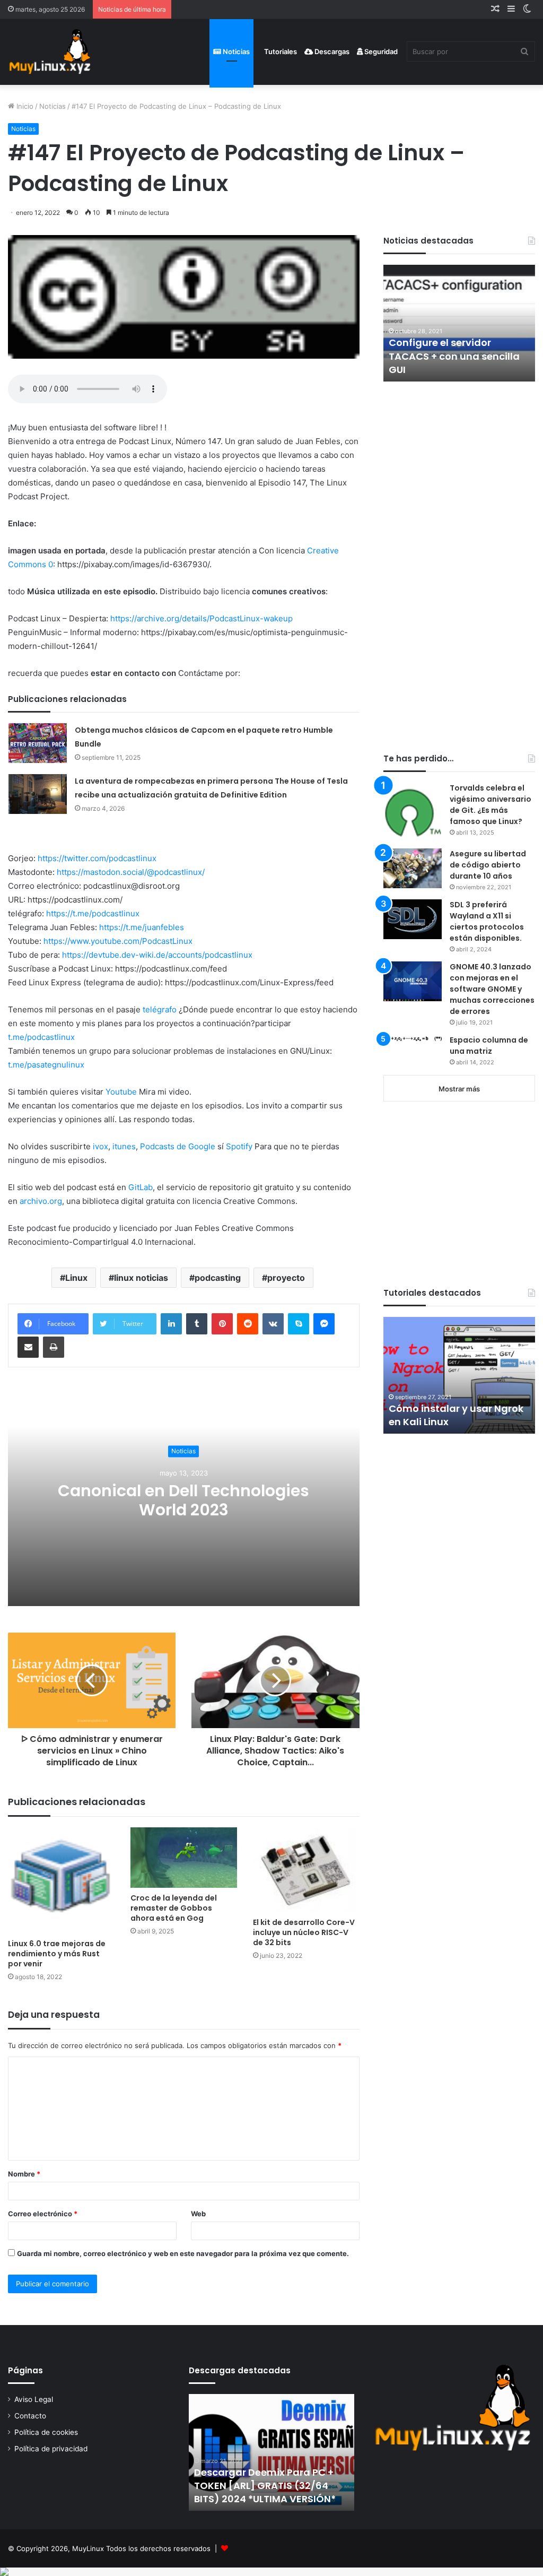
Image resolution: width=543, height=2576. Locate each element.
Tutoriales (280, 51)
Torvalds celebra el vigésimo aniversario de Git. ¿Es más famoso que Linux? (491, 805)
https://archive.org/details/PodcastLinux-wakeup (202, 618)
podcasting (218, 1278)
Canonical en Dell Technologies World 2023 (183, 1500)
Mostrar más (459, 1089)
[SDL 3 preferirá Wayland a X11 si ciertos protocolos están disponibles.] (413, 919)
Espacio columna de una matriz (489, 1046)
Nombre (24, 2174)
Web (198, 2214)
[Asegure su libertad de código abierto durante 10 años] (413, 868)
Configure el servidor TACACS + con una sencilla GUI (454, 356)
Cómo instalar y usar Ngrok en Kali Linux (456, 1415)
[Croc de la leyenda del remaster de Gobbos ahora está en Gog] (184, 1858)
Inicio (24, 106)
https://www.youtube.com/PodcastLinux (118, 941)
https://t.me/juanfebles (142, 927)
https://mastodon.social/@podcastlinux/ (131, 872)
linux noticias (141, 1278)
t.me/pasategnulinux (46, 1065)
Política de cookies (46, 2432)
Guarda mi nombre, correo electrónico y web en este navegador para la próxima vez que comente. (183, 2253)
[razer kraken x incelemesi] (271, 2572)
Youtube (121, 1092)
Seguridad (380, 51)
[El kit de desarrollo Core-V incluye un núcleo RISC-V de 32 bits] (306, 1870)
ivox (100, 1146)
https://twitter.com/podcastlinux (97, 858)
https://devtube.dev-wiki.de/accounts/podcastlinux (157, 955)
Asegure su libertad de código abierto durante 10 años (488, 865)
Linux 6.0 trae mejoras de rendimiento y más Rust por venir (57, 1954)
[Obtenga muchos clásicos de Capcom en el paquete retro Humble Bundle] (38, 743)
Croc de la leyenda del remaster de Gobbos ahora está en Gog (174, 1908)
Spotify (239, 1146)
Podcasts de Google (178, 1146)
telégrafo (160, 1009)
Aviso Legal (34, 2399)
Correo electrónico (43, 2214)
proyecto (286, 1278)
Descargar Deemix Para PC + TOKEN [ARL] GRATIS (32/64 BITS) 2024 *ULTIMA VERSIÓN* (265, 2486)
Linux (76, 1278)
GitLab (141, 1187)
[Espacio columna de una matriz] (413, 1038)
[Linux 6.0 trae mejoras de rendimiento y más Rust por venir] (61, 1881)
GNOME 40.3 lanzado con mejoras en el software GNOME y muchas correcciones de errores (492, 989)
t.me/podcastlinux (41, 1037)
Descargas (331, 51)
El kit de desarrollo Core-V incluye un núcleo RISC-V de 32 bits (304, 1932)
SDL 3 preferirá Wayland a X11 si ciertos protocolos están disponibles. (487, 921)
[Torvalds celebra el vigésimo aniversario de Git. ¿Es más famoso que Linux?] (413, 812)
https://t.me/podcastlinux (93, 913)
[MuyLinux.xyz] (50, 52)
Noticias (235, 51)
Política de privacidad (51, 2449)
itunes (124, 1146)
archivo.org (41, 1201)
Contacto (30, 2416)
